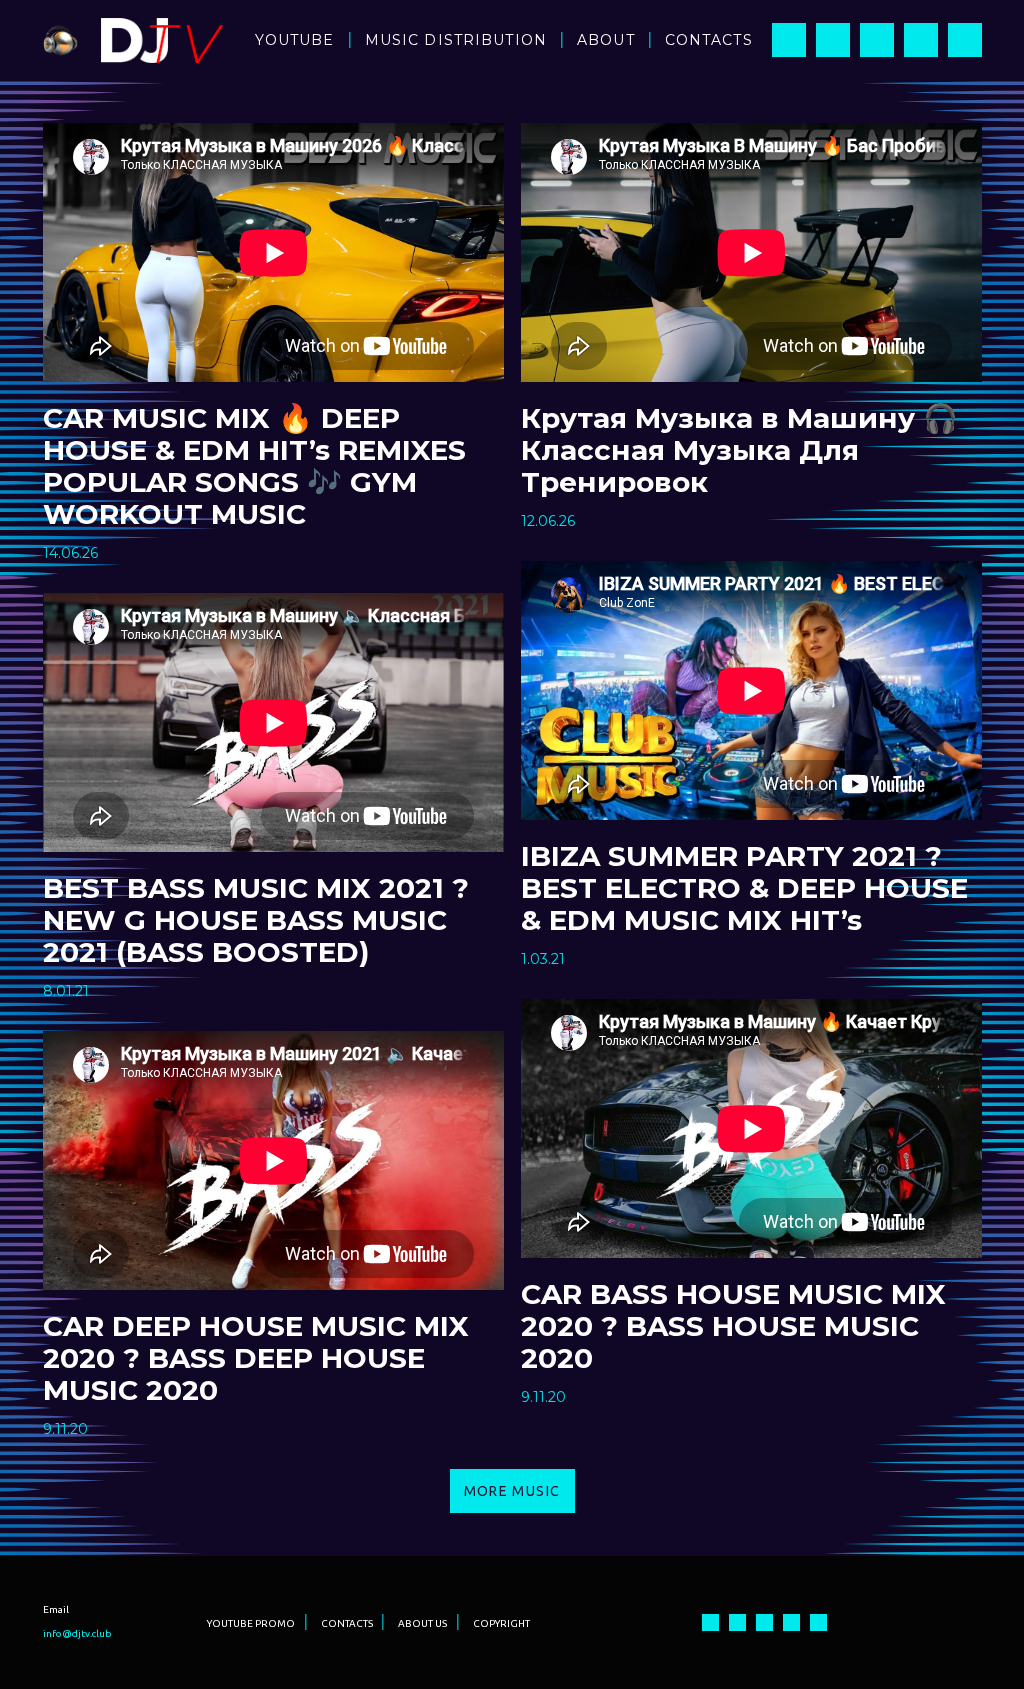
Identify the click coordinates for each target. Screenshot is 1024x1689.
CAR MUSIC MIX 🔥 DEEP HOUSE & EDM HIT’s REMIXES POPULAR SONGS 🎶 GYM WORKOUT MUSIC (254, 466)
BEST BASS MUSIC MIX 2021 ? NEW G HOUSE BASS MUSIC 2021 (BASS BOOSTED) (256, 920)
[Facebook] (789, 40)
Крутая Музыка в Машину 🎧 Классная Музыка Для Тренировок (739, 450)
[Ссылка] (60, 40)
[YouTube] (877, 40)
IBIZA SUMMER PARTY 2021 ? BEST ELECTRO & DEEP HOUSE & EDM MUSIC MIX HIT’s (744, 888)
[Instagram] (833, 40)
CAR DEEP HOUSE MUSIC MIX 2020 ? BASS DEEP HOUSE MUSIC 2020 (256, 1358)
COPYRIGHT (501, 1623)
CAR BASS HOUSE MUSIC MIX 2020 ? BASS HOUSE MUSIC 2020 (733, 1326)
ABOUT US (422, 1623)
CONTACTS (347, 1623)
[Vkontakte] (965, 40)
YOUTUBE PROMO (251, 1623)
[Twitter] (921, 40)
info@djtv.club (77, 1633)
